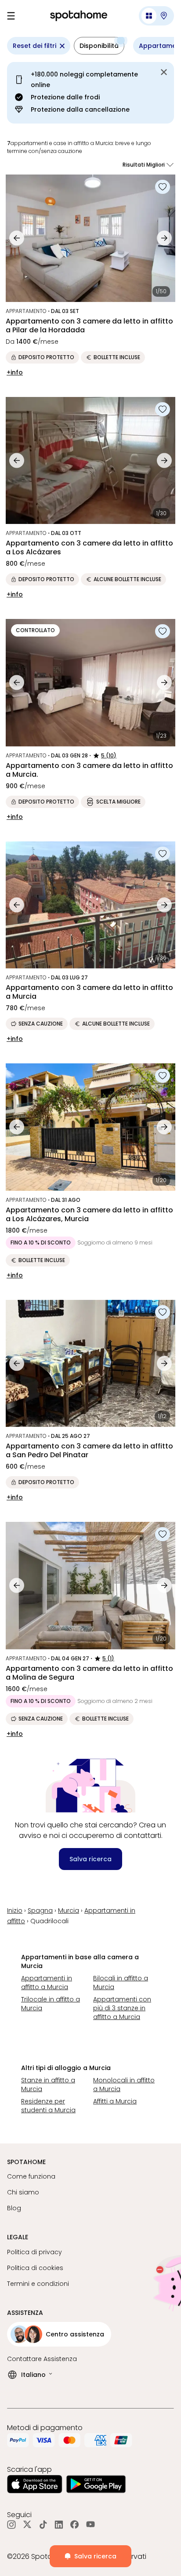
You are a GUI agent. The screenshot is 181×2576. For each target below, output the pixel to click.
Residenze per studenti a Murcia (48, 2106)
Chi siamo (23, 2192)
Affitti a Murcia (115, 2101)
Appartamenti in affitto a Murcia (47, 1983)
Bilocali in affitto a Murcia (121, 1983)
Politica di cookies (35, 2268)
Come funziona (31, 2176)
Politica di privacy (34, 2252)
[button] (156, 16)
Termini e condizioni (38, 2284)
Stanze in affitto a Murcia (48, 2085)
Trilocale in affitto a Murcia (51, 2004)
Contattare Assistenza (42, 2359)
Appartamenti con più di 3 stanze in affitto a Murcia (122, 2008)
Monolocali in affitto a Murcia (124, 2085)
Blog (14, 2208)
